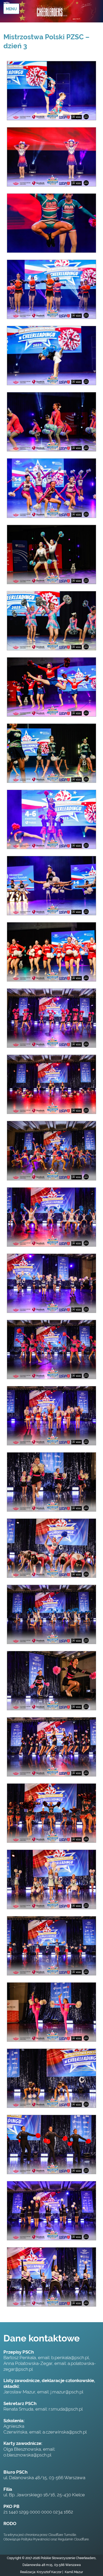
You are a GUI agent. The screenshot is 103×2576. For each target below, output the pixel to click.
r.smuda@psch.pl (66, 2409)
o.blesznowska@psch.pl (27, 2455)
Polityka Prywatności (36, 2539)
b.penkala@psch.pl (70, 2358)
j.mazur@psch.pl (67, 2392)
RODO (10, 2523)
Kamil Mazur (73, 2572)
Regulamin (65, 2539)
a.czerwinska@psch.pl (65, 2432)
